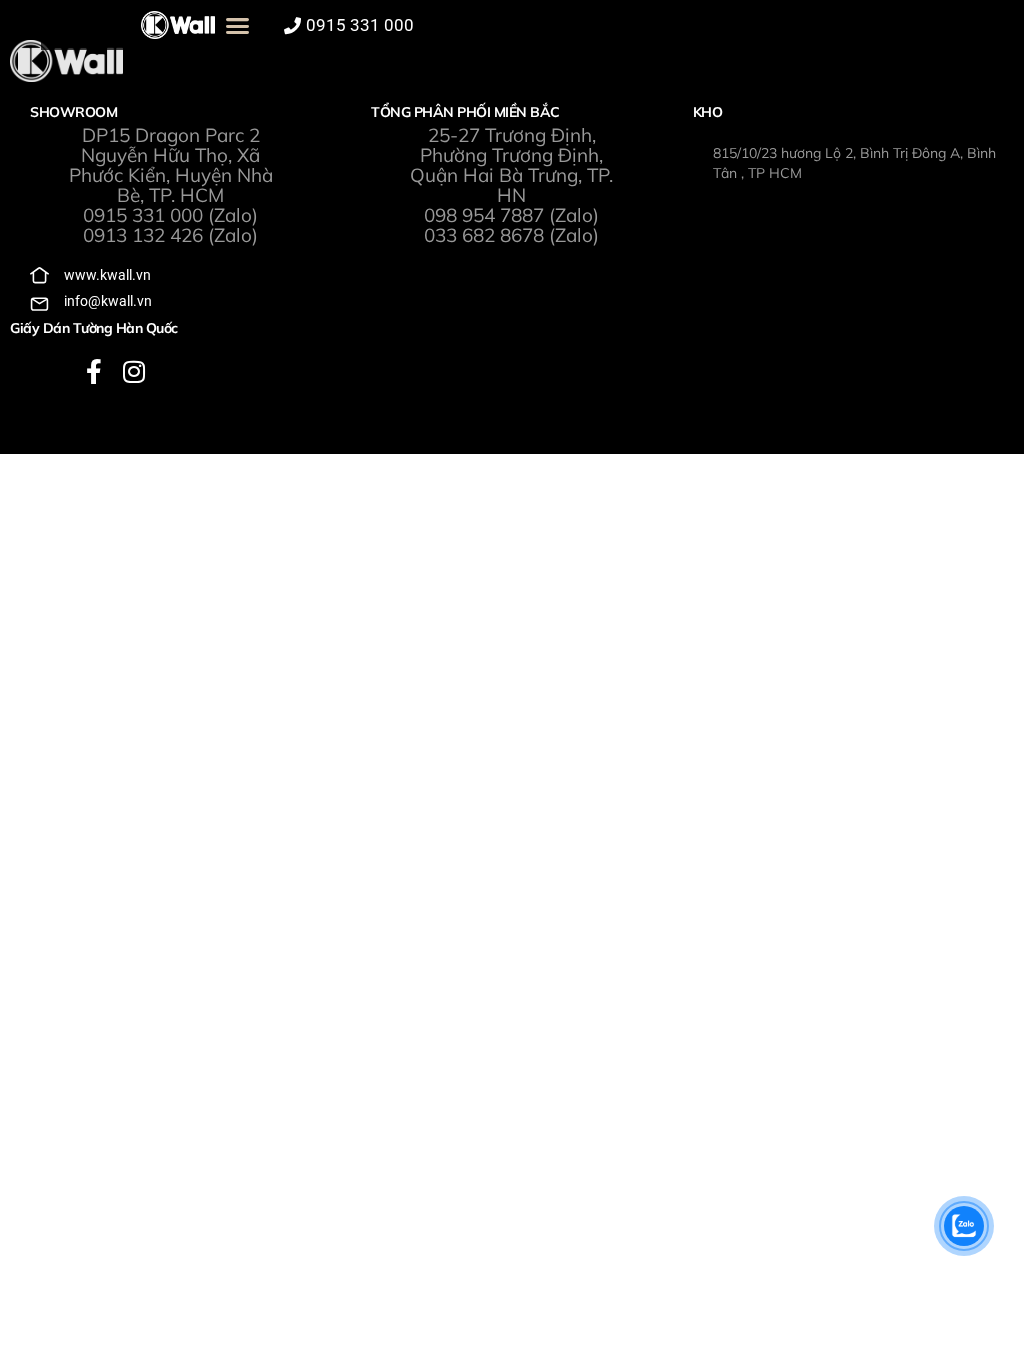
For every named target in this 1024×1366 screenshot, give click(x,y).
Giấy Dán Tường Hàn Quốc (94, 328)
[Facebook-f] (94, 371)
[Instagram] (134, 371)
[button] (238, 25)
